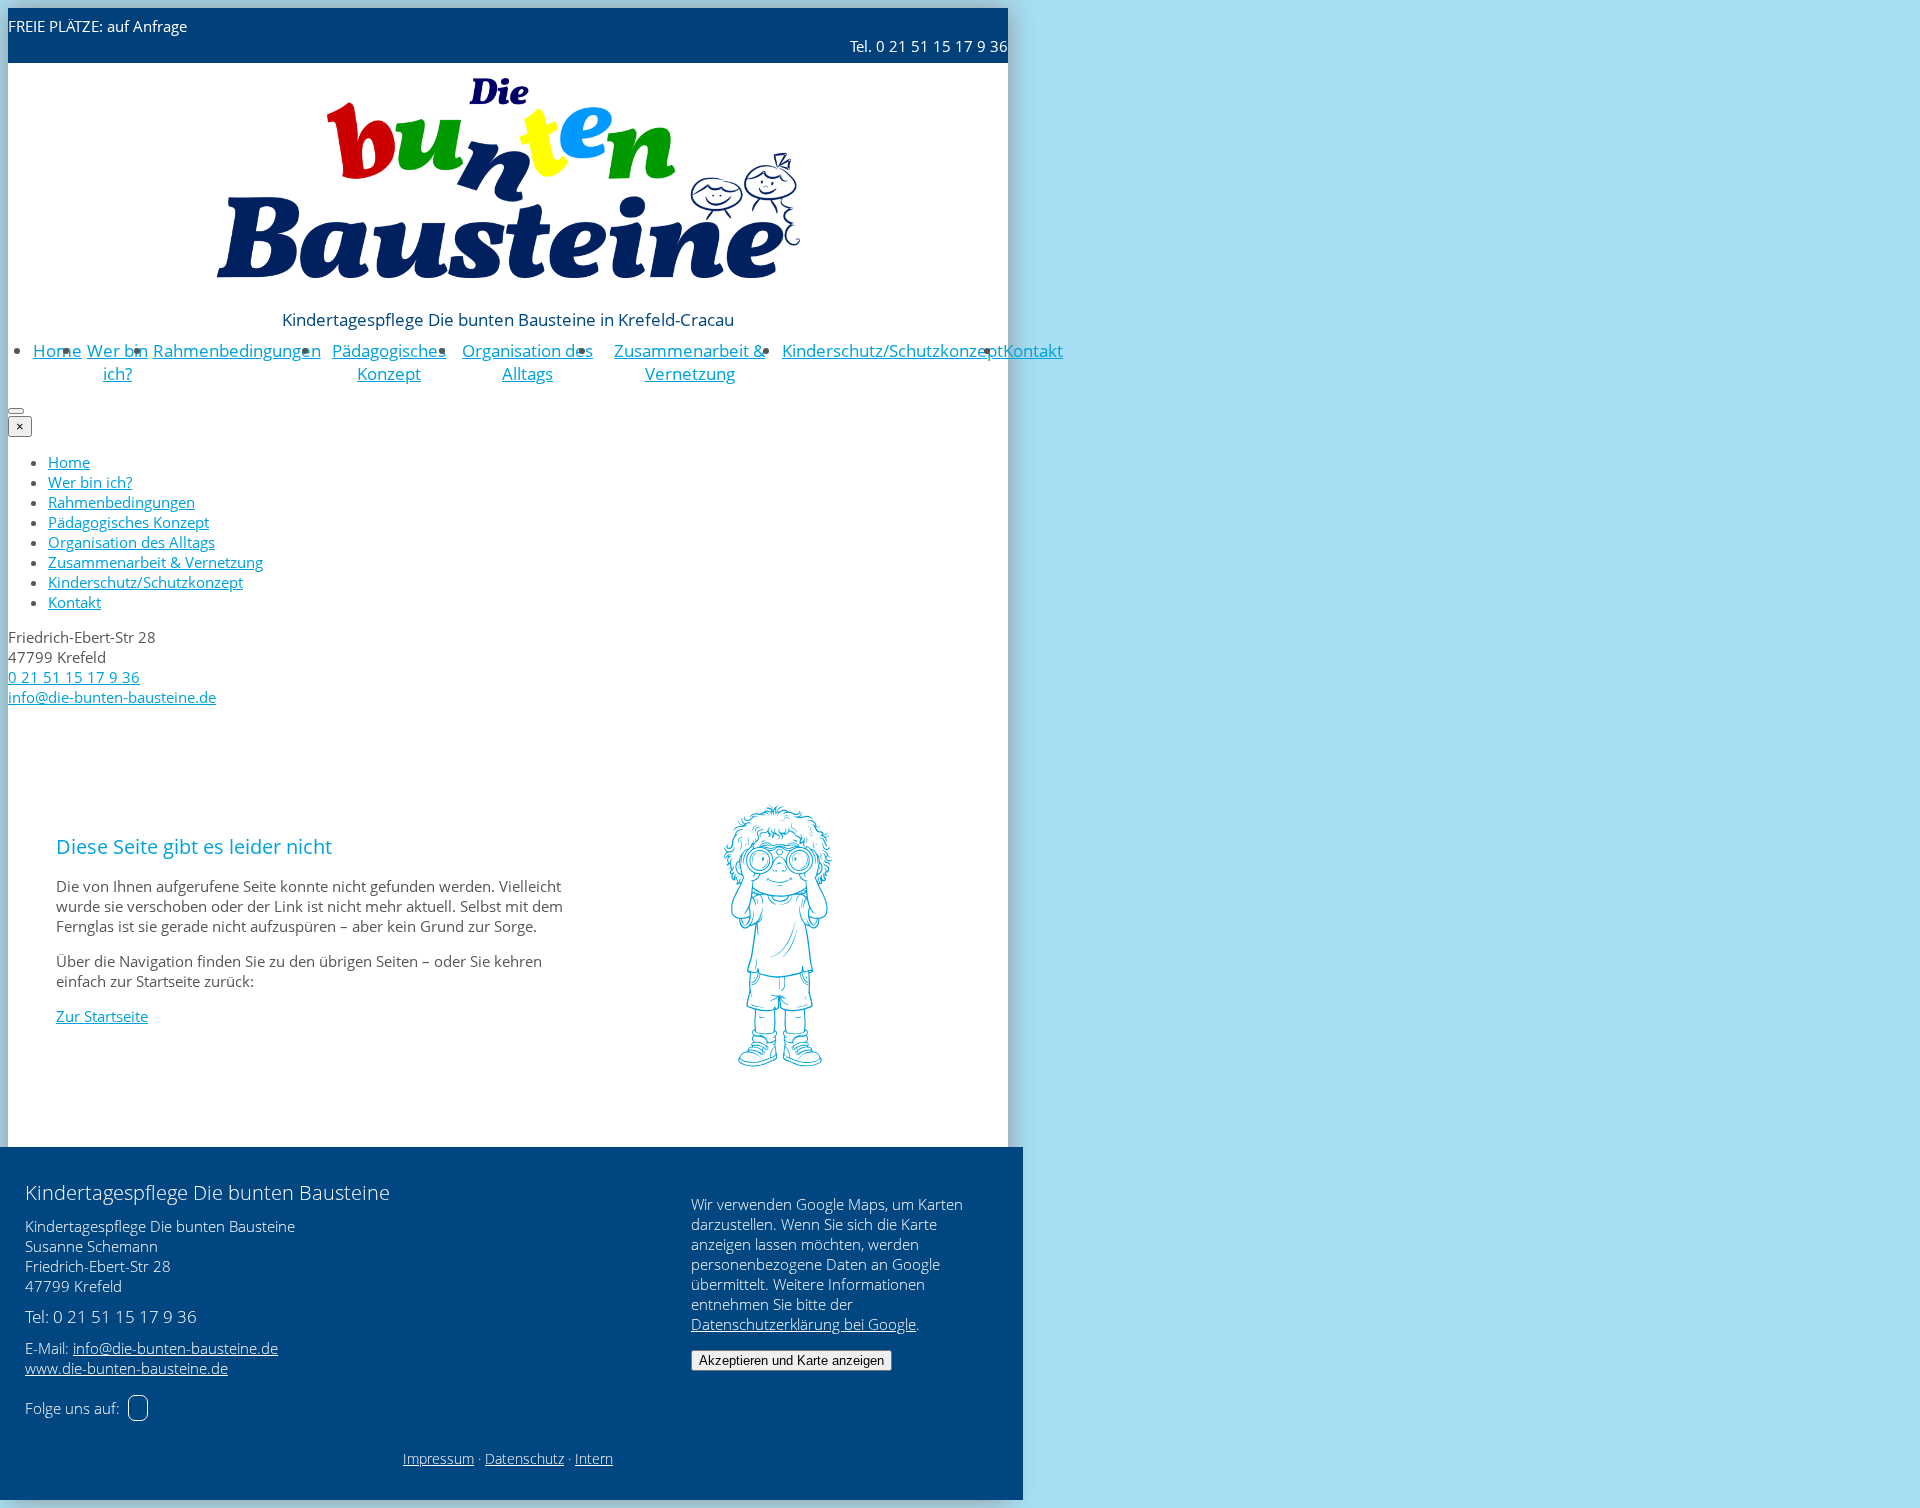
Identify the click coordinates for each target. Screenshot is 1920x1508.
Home (57, 350)
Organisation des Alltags (527, 362)
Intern (594, 1459)
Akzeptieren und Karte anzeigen (791, 1360)
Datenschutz (524, 1459)
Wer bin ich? (117, 362)
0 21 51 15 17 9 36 (74, 677)
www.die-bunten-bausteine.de (126, 1368)
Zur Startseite (102, 1016)
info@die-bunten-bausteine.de (112, 697)
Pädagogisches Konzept (389, 362)
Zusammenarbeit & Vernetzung (689, 362)
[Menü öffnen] (16, 411)
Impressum (438, 1459)
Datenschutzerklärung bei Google (803, 1324)
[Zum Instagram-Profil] (138, 1408)
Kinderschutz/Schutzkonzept (892, 350)
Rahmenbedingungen (237, 350)
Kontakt (1033, 350)
